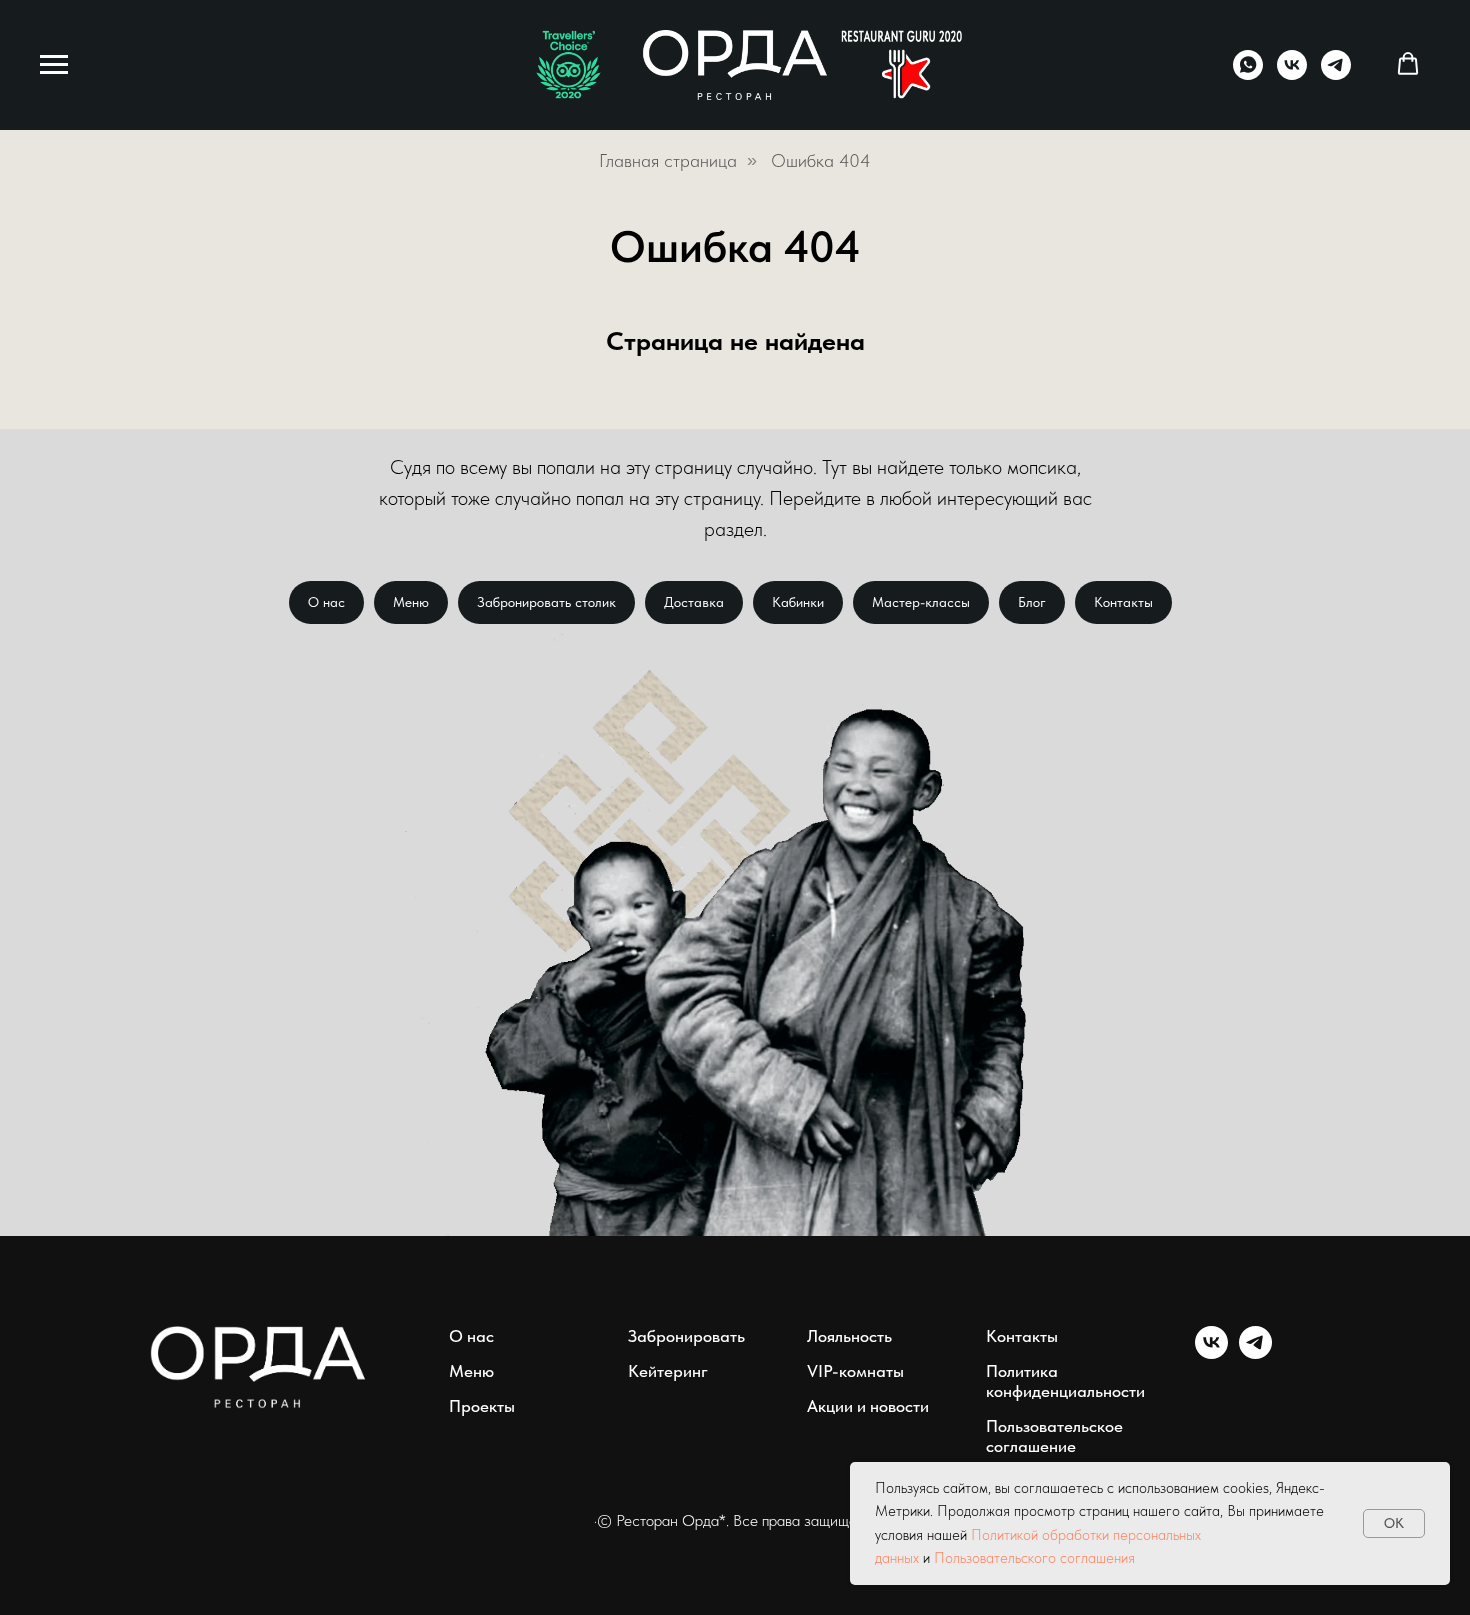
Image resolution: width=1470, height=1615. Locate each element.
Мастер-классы (921, 602)
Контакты (1123, 602)
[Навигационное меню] (54, 65)
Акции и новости (868, 1406)
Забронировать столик (546, 602)
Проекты (482, 1406)
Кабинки (798, 602)
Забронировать (686, 1336)
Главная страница (668, 160)
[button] (1408, 64)
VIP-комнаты (855, 1371)
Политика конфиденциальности (1065, 1381)
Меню (411, 602)
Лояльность (849, 1336)
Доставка (694, 602)
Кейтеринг (668, 1371)
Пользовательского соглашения (1034, 1558)
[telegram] (1336, 74)
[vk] (1292, 74)
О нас (326, 602)
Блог (1032, 602)
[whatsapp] (1248, 74)
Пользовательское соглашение (1054, 1436)
